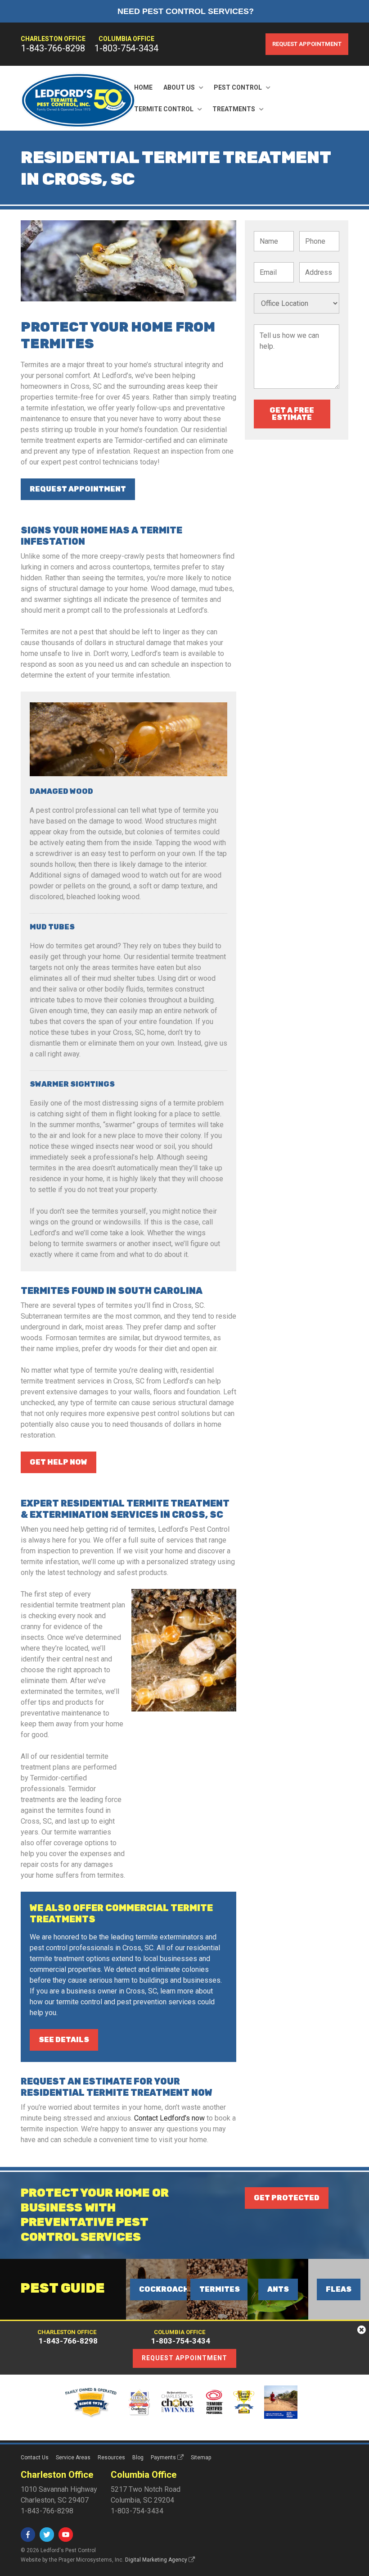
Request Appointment (307, 44)
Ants (278, 2289)
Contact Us (35, 2458)
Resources (111, 2458)
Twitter (47, 2535)
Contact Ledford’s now (169, 2118)
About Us (179, 87)
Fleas (339, 2289)
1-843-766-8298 (53, 48)
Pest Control (238, 87)
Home (143, 87)
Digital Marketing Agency (156, 2560)
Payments (163, 2458)
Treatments (234, 109)
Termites (220, 2289)
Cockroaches (169, 2289)
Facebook (28, 2535)
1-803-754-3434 (126, 48)
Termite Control (164, 109)
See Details (64, 2040)
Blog (138, 2458)
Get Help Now (58, 1462)
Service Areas (73, 2458)
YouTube (66, 2535)
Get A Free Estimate (292, 414)
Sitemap (201, 2458)
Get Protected (287, 2198)
